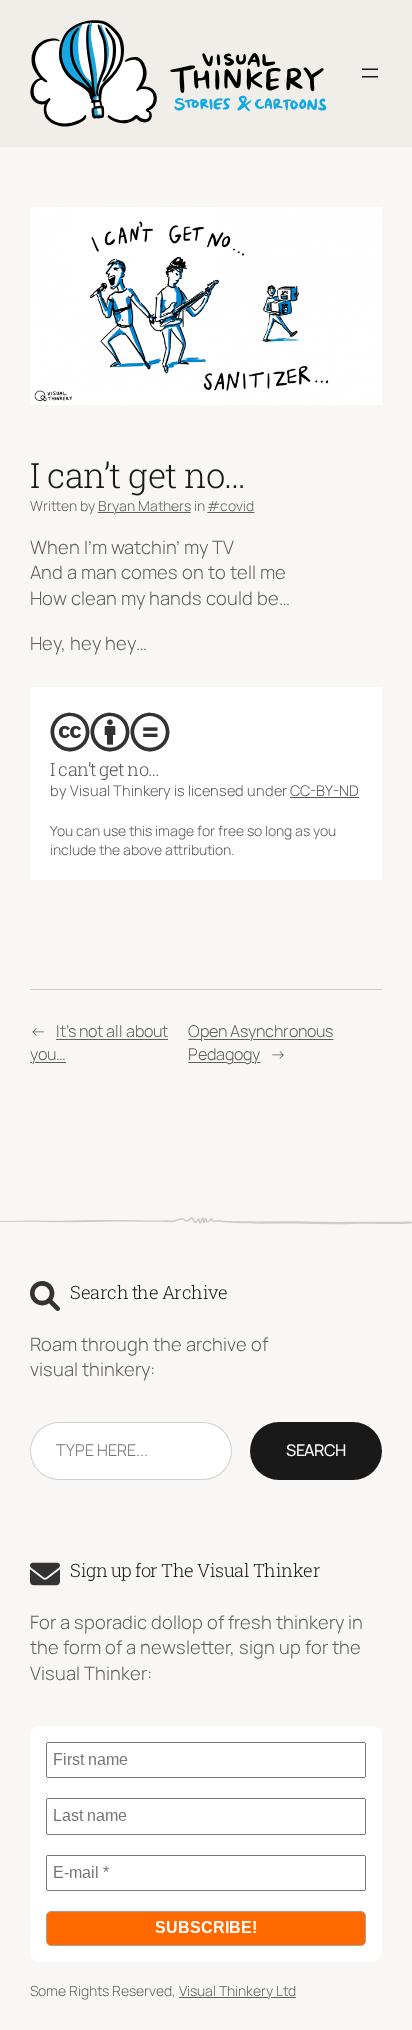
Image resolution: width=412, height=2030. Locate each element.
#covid (230, 505)
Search (316, 1450)
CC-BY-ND (324, 790)
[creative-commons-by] (110, 732)
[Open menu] (370, 73)
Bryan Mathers (144, 505)
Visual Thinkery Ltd (237, 1990)
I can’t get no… (105, 769)
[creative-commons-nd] (150, 732)
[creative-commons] (70, 732)
